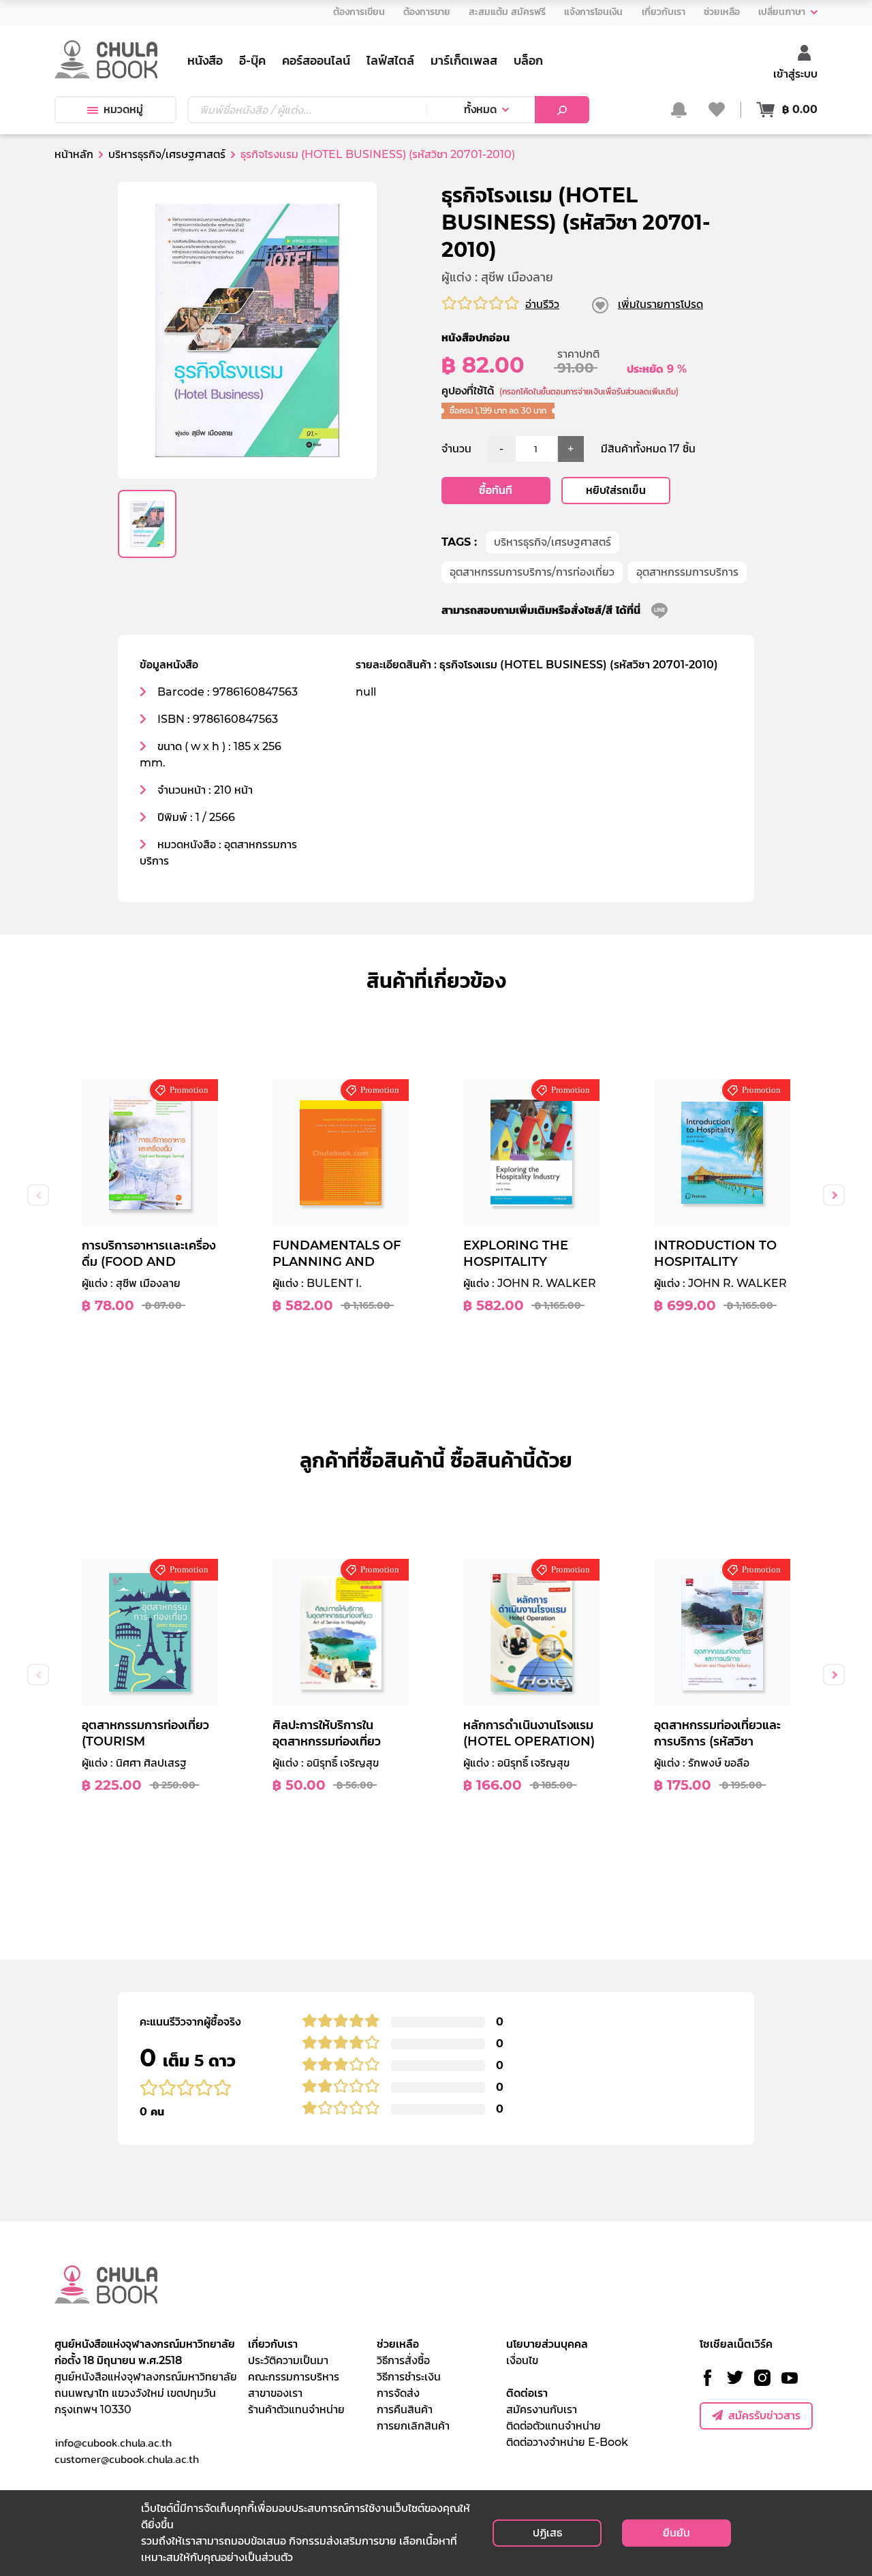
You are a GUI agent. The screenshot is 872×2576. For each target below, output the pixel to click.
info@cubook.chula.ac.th (113, 2442)
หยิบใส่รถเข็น (616, 490)
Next (834, 1195)
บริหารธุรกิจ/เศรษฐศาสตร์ (552, 542)
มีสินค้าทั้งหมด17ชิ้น (648, 449)
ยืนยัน (676, 2533)
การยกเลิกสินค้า (413, 2426)
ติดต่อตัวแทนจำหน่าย (554, 2426)
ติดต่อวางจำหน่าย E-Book (567, 2442)
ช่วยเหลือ (398, 2344)
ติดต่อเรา (527, 2393)
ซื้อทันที (496, 490)
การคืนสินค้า (405, 2409)
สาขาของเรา (275, 2393)
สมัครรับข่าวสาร (764, 2416)
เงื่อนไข (522, 2360)
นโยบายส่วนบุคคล (547, 2344)
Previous (38, 1195)
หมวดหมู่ (123, 109)
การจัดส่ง (398, 2393)
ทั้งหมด (480, 109)
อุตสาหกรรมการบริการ (687, 572)
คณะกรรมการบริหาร (294, 2377)
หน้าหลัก (74, 154)
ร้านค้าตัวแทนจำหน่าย (296, 2409)
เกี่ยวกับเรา (273, 2344)
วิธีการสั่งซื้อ (403, 2360)
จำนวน (456, 449)
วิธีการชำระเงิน (409, 2377)
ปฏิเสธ (547, 2533)
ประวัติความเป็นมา (288, 2360)
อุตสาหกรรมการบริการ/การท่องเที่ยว (532, 572)
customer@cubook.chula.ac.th (127, 2459)
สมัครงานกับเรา (542, 2409)
